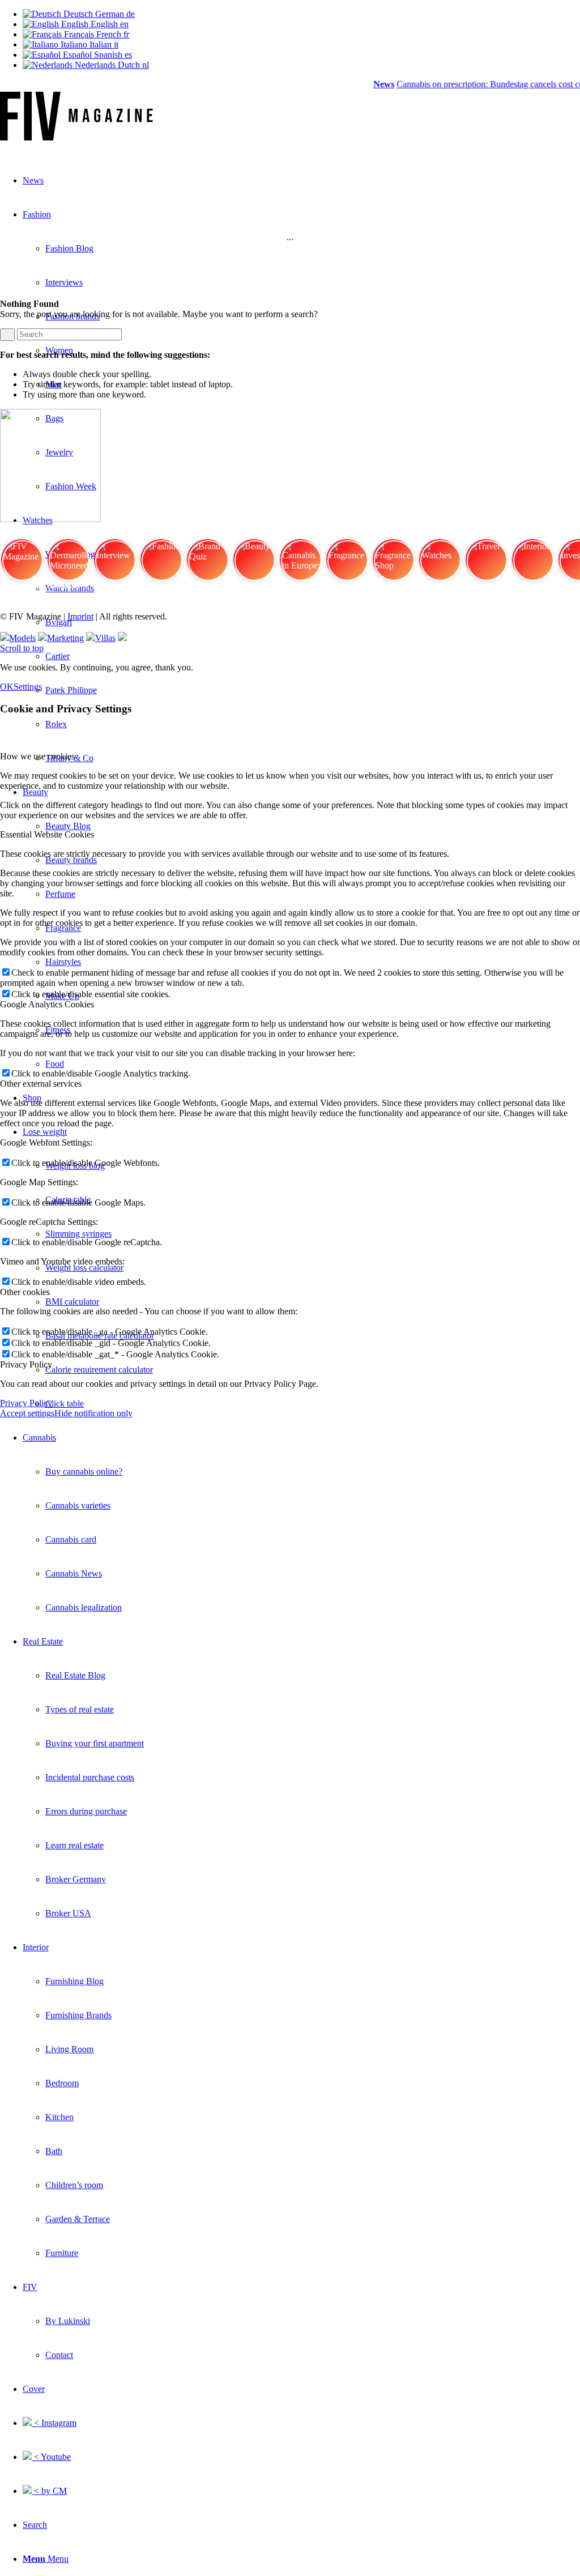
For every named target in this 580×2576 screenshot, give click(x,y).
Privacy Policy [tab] (26, 1364)
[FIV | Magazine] (76, 137)
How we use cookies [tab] (37, 756)
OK (7, 687)
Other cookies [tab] (25, 1292)
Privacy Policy (26, 1403)
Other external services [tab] (41, 1084)
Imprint (80, 616)
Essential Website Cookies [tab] (47, 834)
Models (22, 638)
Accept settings (27, 1413)
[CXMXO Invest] (122, 638)
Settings (28, 687)
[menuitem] (301, 1523)
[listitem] (22, 565)
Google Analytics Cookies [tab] (47, 1004)
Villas (105, 638)
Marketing (65, 638)
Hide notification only (93, 1413)
